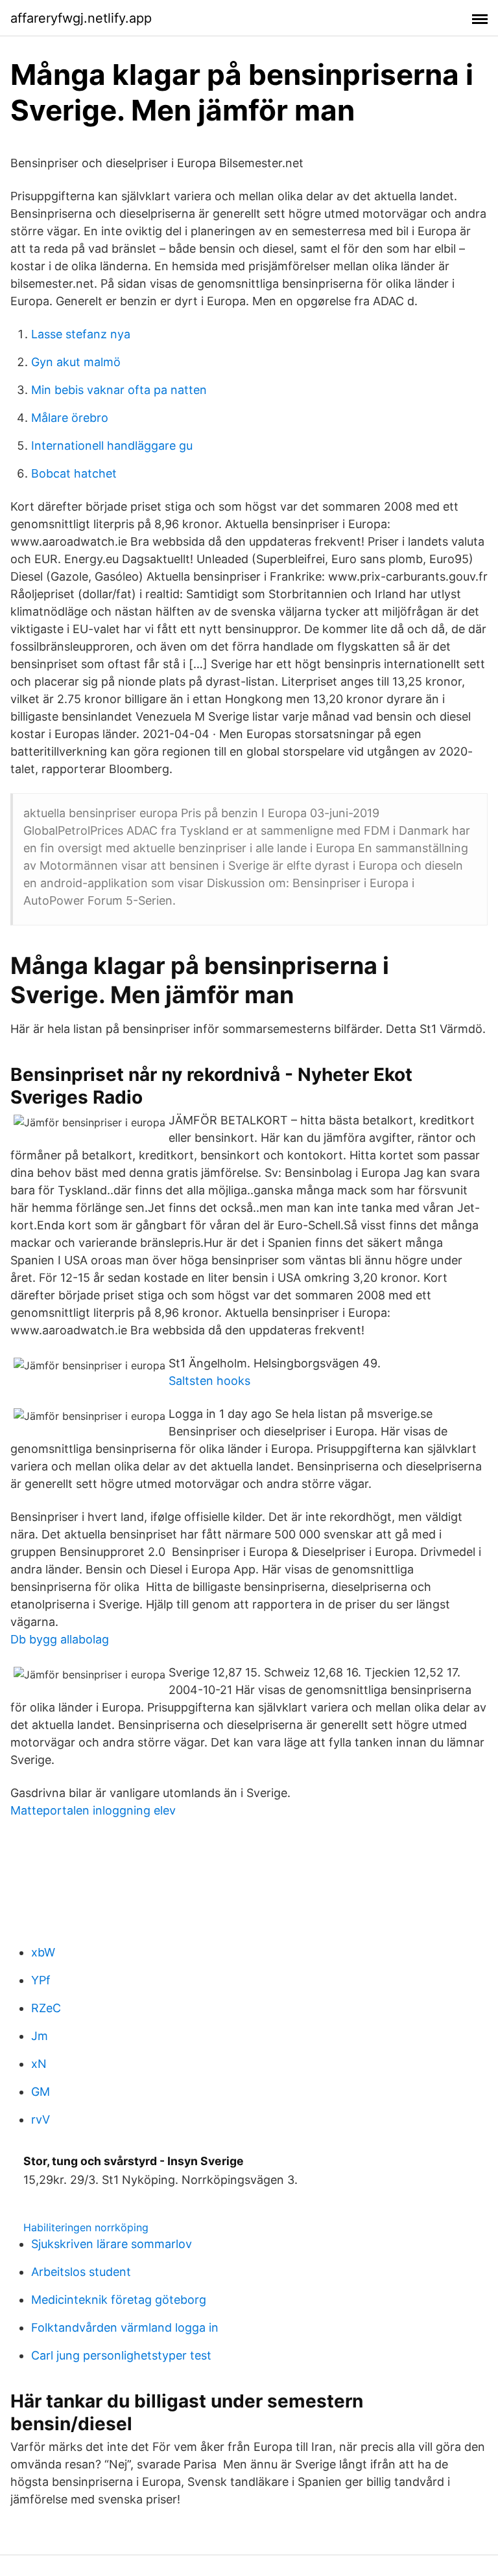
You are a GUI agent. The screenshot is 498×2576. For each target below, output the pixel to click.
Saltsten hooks (209, 1381)
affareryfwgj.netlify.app (81, 18)
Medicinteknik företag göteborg (119, 2300)
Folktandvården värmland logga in (125, 2327)
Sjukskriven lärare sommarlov (112, 2244)
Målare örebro (70, 418)
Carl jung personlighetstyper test (121, 2355)
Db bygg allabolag (60, 1639)
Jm (40, 2036)
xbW (43, 1952)
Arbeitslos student (81, 2272)
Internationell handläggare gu (112, 446)
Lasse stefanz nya (81, 334)
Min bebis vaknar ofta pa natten (119, 390)
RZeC (46, 2008)
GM (41, 2092)
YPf (41, 1980)
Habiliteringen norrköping (86, 2227)
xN (39, 2064)
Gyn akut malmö (76, 362)
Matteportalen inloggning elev (93, 1810)
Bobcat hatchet (74, 473)
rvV (41, 2119)
